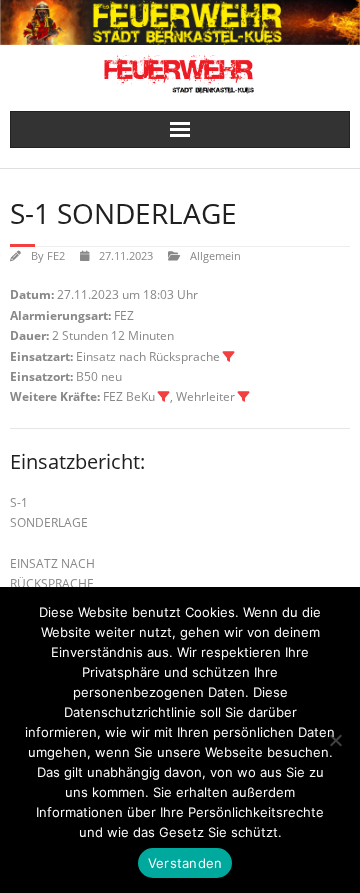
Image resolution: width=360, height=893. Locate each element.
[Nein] (335, 740)
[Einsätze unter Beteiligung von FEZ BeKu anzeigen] (164, 397)
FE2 (56, 255)
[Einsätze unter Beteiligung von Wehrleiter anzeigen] (244, 397)
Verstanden (185, 863)
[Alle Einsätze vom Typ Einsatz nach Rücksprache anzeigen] (229, 357)
